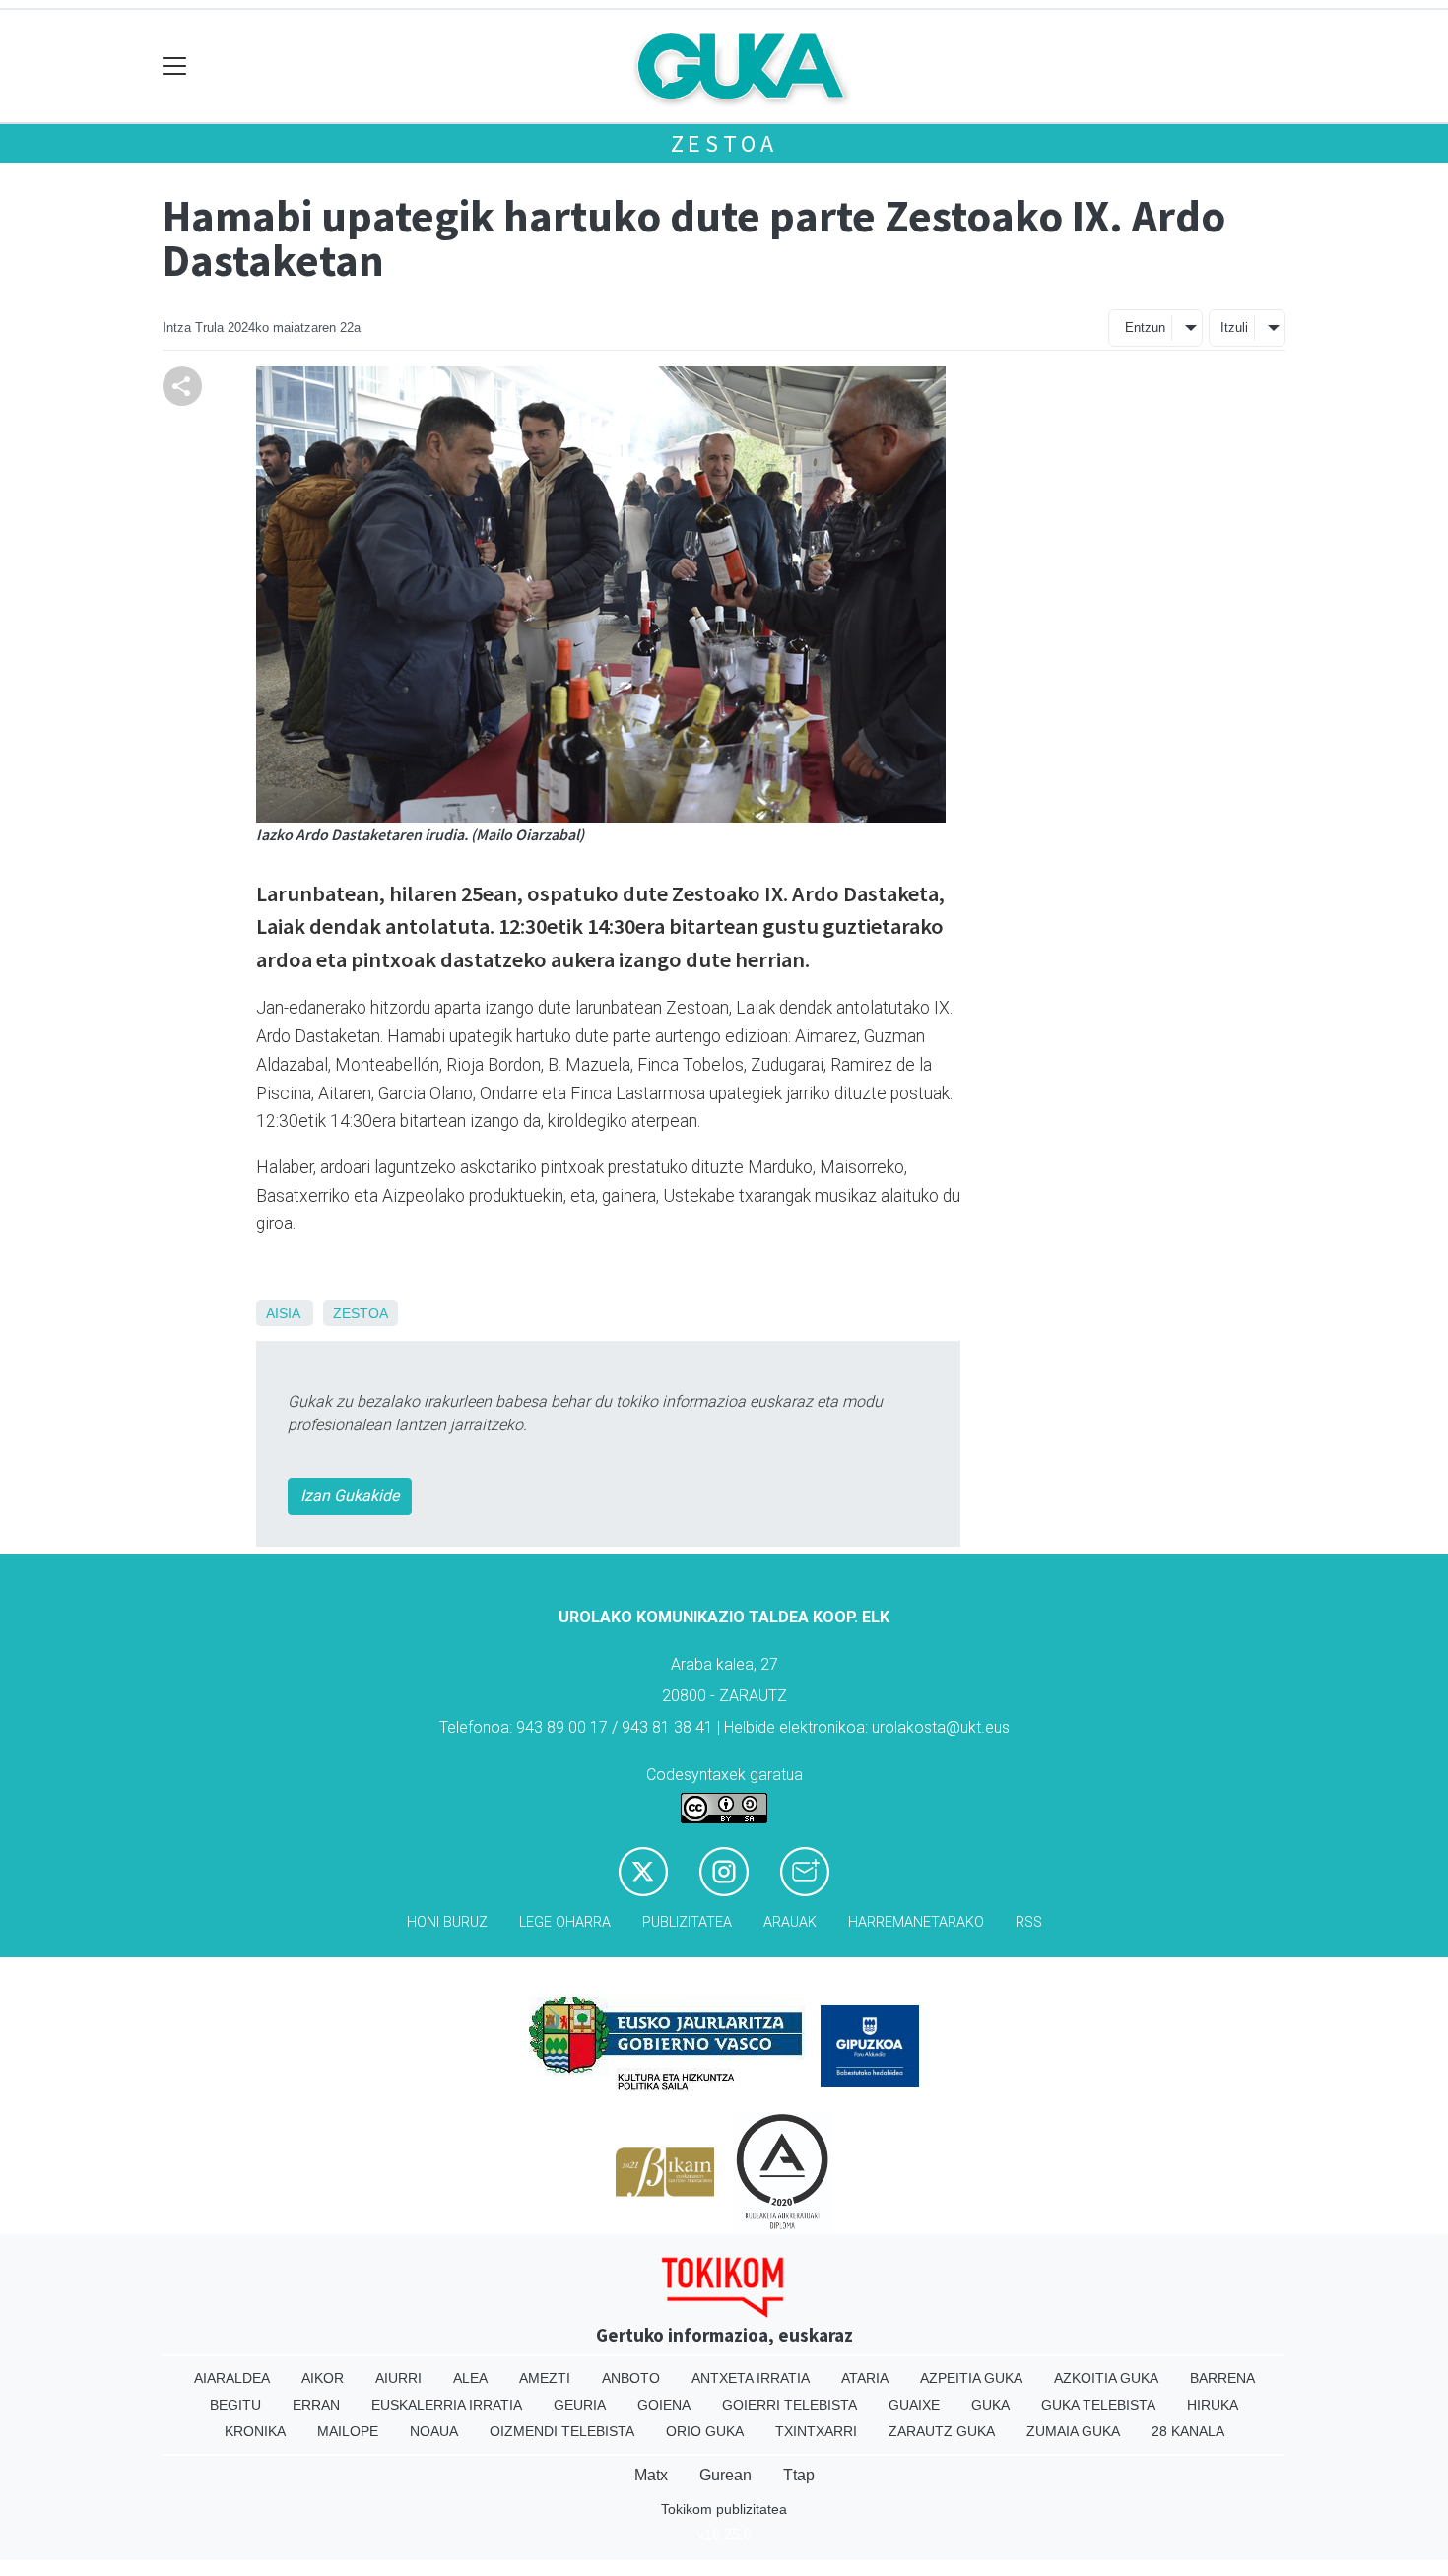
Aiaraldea (232, 2378)
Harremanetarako (916, 1922)
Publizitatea (687, 1922)
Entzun (1145, 328)
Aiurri (398, 2378)
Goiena (664, 2405)
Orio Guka (705, 2431)
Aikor (323, 2378)
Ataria (865, 2378)
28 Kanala (1188, 2431)
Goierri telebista (790, 2405)
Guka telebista (1098, 2405)
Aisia (283, 1313)
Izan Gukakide (350, 1496)
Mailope (348, 2431)
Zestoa (724, 143)
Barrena (1222, 2378)
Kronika (255, 2431)
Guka (990, 2405)
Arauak (790, 1922)
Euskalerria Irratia (447, 2405)
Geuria (580, 2405)
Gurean (725, 2475)
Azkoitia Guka (1106, 2378)
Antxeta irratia (751, 2378)
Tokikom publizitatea (724, 2509)
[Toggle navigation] (175, 66)
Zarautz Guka (942, 2431)
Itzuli (1234, 328)
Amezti (545, 2378)
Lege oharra (565, 1922)
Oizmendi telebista (562, 2431)
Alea (470, 2378)
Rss (1029, 1922)
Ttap (799, 2475)
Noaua (434, 2431)
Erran (316, 2405)
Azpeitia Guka (971, 2378)
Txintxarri (816, 2431)
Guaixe (914, 2405)
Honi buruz (447, 1922)
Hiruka (1213, 2405)
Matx (651, 2475)
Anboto (631, 2378)
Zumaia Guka (1073, 2431)
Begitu (235, 2405)
